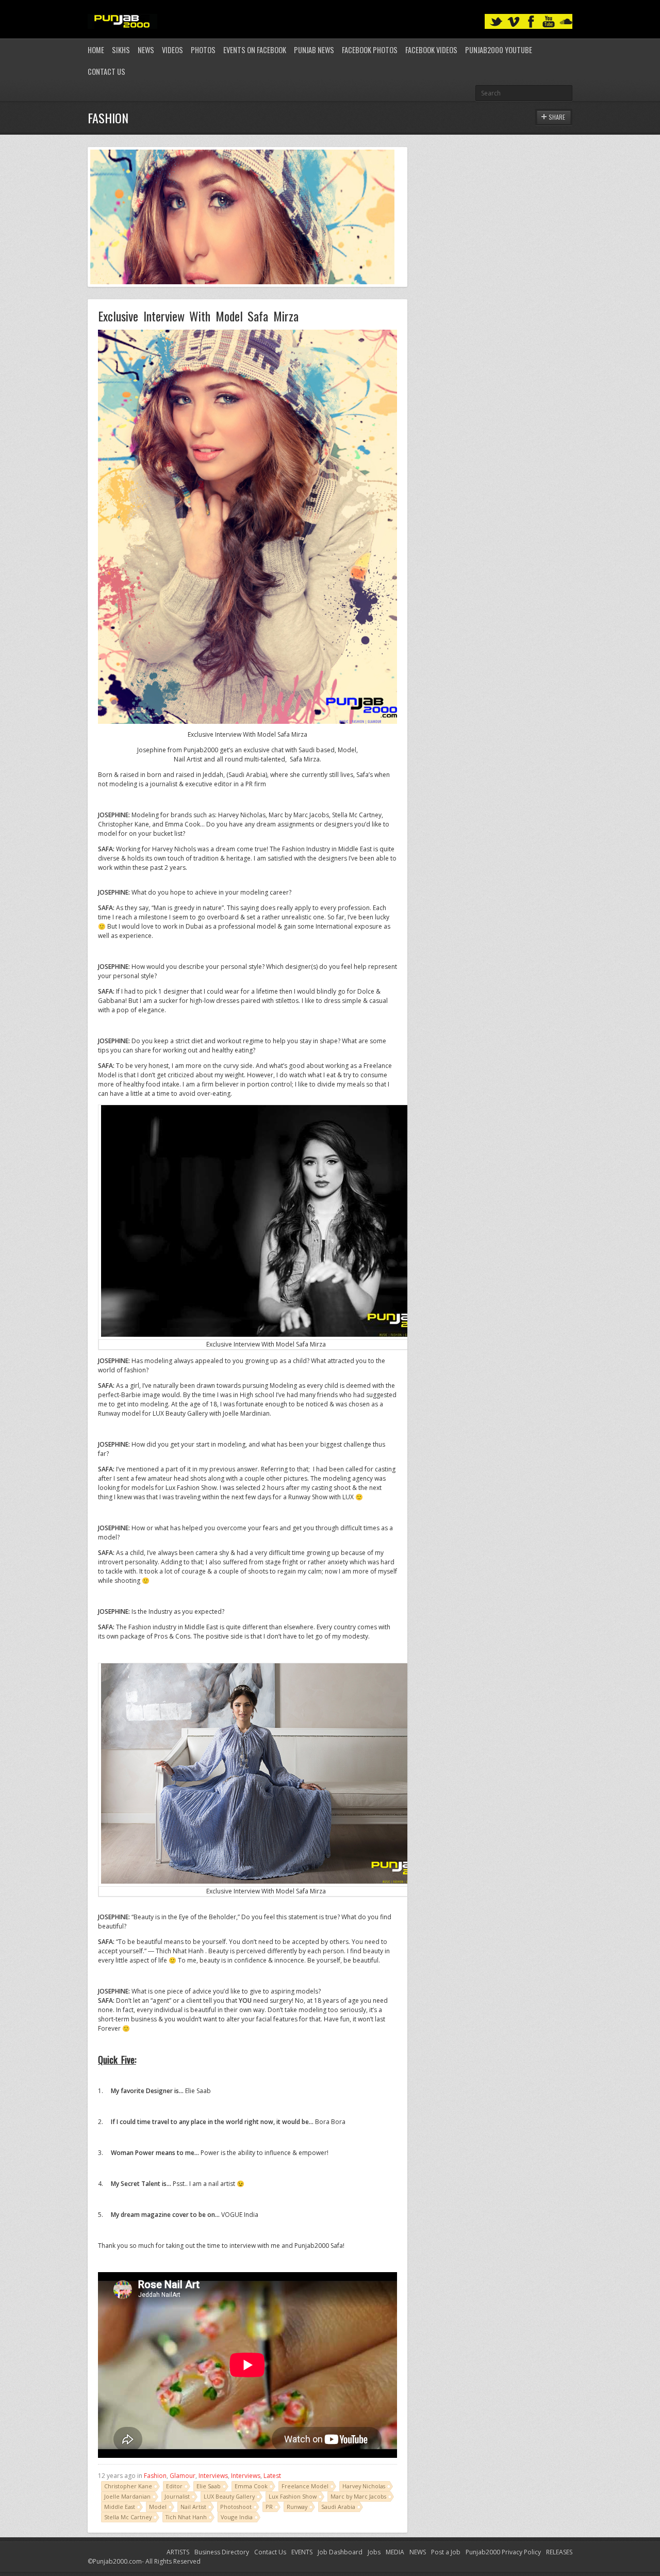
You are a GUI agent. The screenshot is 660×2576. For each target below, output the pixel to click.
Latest (272, 2476)
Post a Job (446, 2552)
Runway (297, 2507)
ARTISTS (178, 2552)
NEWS (418, 2552)
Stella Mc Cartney (128, 2517)
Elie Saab (209, 2486)
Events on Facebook (255, 50)
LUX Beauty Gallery (229, 2496)
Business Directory (222, 2552)
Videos (172, 50)
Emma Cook (251, 2486)
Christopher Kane (128, 2486)
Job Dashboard (340, 2552)
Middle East (120, 2507)
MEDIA (395, 2552)
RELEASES (559, 2552)
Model (158, 2507)
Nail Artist (193, 2507)
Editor (174, 2486)
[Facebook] (531, 22)
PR (269, 2507)
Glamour (183, 2476)
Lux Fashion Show (293, 2496)
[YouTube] (549, 22)
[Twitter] (496, 22)
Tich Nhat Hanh (186, 2517)
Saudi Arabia (338, 2507)
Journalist (177, 2496)
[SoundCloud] (566, 22)
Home (96, 50)
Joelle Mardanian (127, 2496)
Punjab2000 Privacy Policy (503, 2552)
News (146, 50)
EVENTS (302, 2552)
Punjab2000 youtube (499, 50)
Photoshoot (236, 2507)
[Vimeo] (514, 22)
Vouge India (237, 2517)
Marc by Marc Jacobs (358, 2496)
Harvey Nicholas (364, 2486)
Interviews (213, 2476)
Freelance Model (305, 2486)
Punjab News (314, 50)
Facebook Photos (370, 50)
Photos (203, 50)
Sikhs (121, 50)
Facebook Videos (431, 50)
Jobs (374, 2552)
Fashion (155, 2476)
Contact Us (106, 71)
